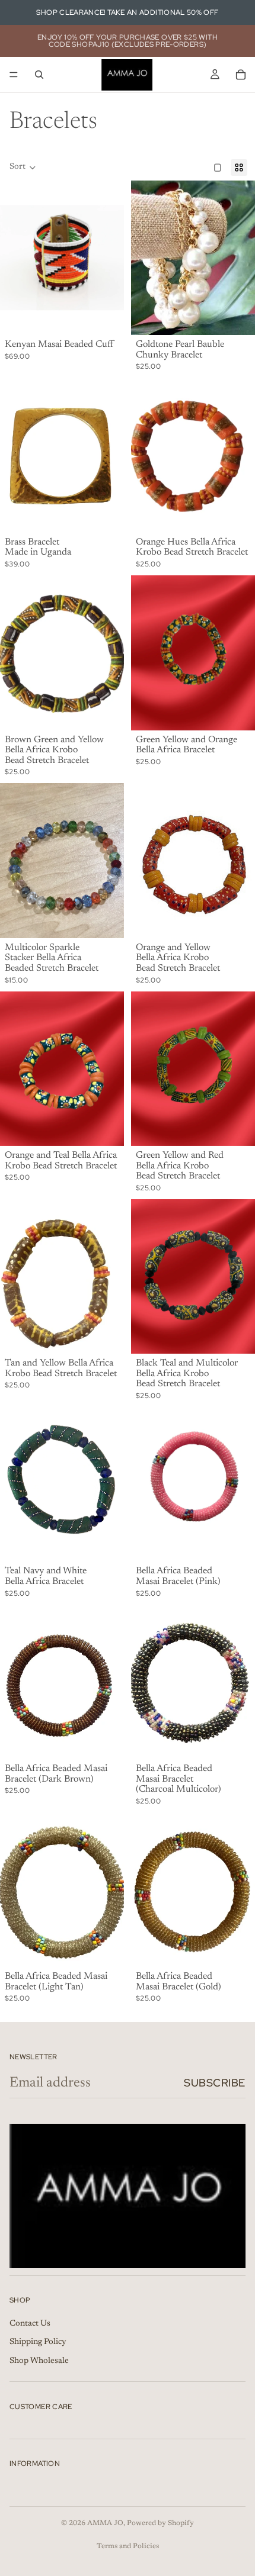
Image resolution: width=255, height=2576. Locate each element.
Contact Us (30, 2323)
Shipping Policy (38, 2342)
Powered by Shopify (160, 2523)
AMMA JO (105, 2523)
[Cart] (241, 75)
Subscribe (215, 2083)
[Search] (39, 75)
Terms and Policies (128, 2546)
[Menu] (14, 75)
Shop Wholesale (39, 2361)
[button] (23, 168)
